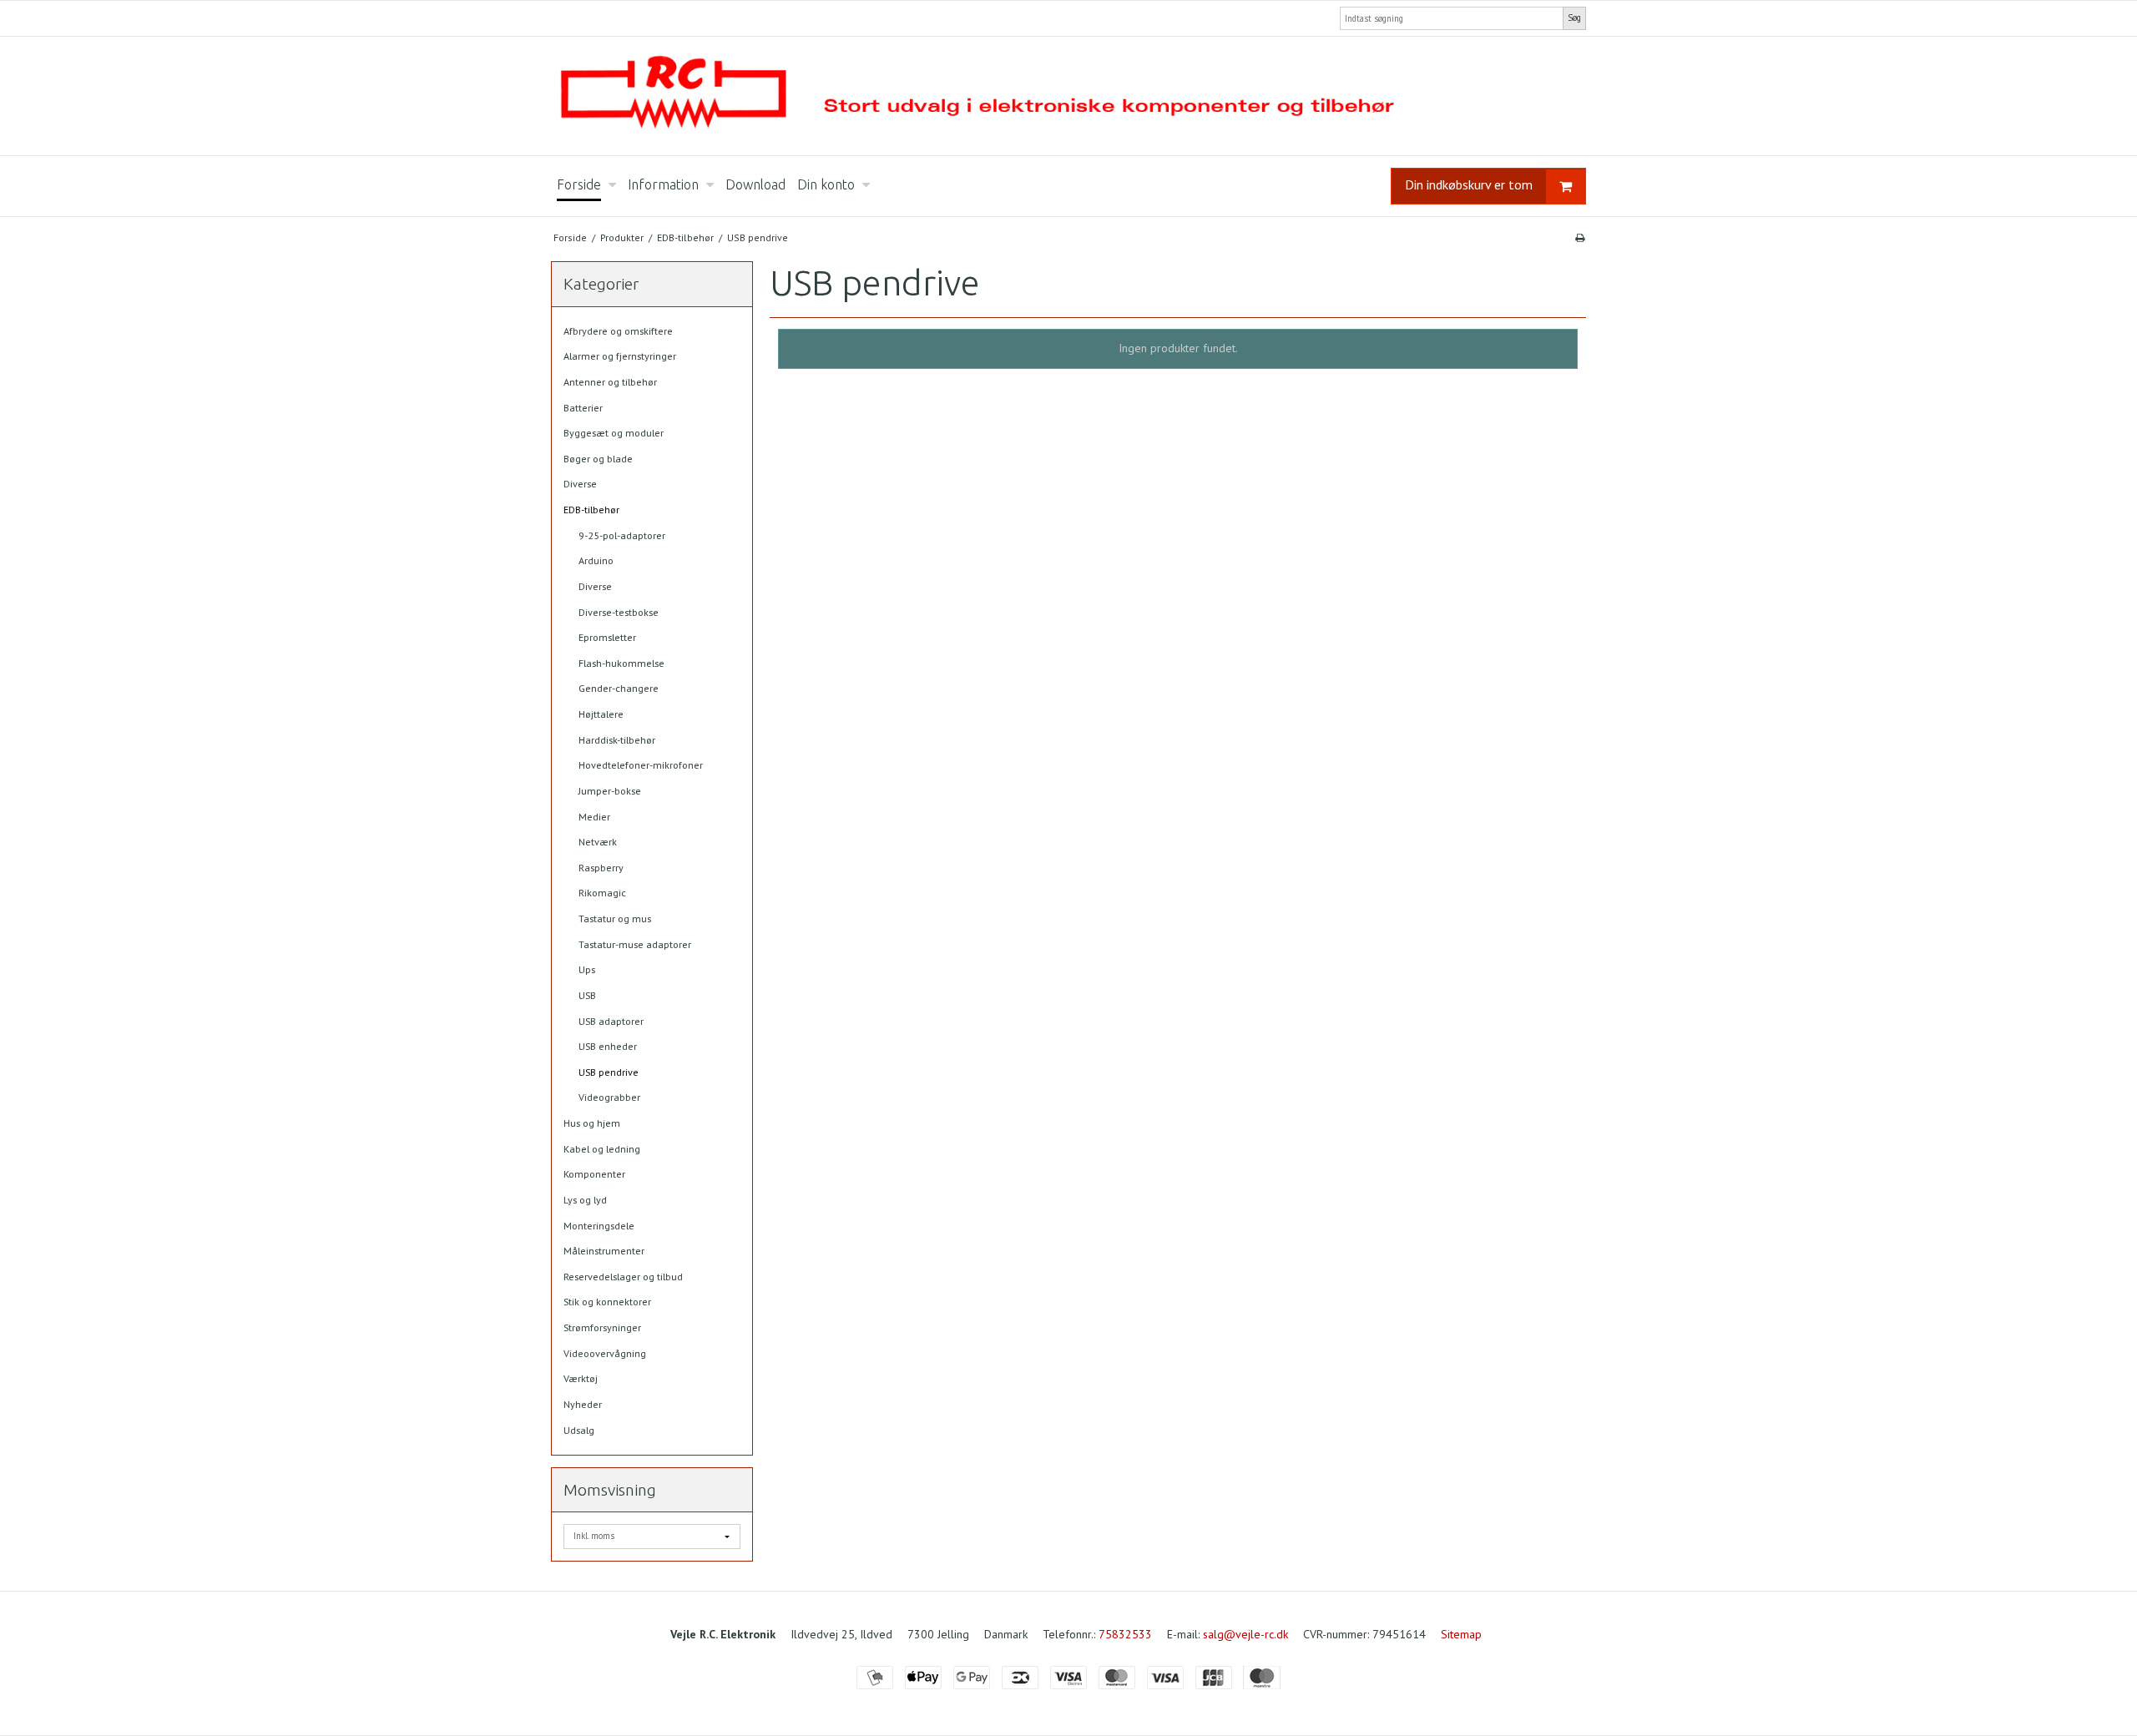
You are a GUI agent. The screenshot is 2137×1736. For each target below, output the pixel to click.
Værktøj (581, 1378)
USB (587, 995)
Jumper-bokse (610, 791)
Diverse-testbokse (619, 612)
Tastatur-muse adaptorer (635, 944)
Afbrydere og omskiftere (618, 331)
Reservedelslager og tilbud (623, 1277)
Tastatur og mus (615, 918)
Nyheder (583, 1404)
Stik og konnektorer (607, 1302)
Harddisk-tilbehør (617, 740)
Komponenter (594, 1174)
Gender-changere (619, 688)
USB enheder (608, 1046)
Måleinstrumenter (604, 1251)
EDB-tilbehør (591, 510)
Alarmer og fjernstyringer (620, 356)
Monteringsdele (599, 1226)
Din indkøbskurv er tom (1469, 184)
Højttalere (601, 714)
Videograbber (609, 1097)
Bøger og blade (598, 459)
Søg (1574, 18)
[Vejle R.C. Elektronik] (1068, 96)
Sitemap (1461, 1634)
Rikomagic (602, 893)
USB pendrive (609, 1072)
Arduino (596, 560)
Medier (594, 817)
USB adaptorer (611, 1021)
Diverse (580, 484)
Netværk (598, 842)
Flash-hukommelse (621, 663)
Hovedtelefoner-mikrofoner (641, 765)
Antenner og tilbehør (610, 382)
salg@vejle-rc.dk (1245, 1634)
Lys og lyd (585, 1200)
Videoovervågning (605, 1353)
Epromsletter (607, 637)
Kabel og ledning (602, 1149)
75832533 (1125, 1634)
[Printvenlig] (1580, 237)
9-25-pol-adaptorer (622, 535)
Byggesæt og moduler (614, 433)
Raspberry (601, 868)
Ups (587, 969)
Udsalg (579, 1430)
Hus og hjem (592, 1123)
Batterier (583, 408)
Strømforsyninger (602, 1327)
